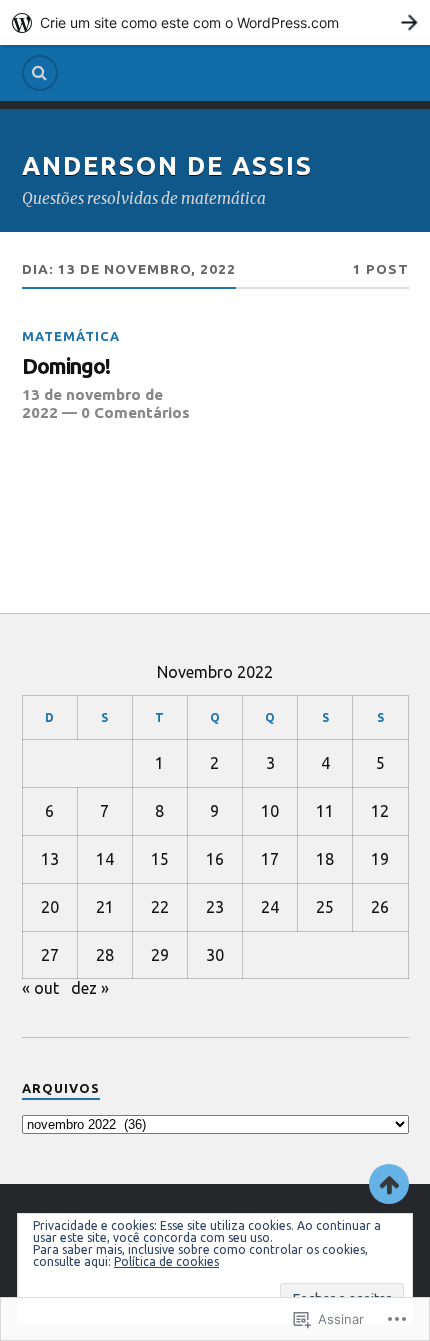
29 (160, 955)
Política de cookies (166, 1261)
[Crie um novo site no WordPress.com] (215, 22)
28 (105, 955)
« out (40, 988)
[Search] (40, 73)
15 (160, 859)
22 (160, 907)
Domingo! (66, 366)
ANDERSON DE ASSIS (167, 165)
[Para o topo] (389, 1184)
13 (50, 859)
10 (270, 811)
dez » (90, 988)
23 (215, 907)
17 (270, 859)
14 (105, 859)
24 (270, 907)
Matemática (71, 336)
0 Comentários (135, 412)
